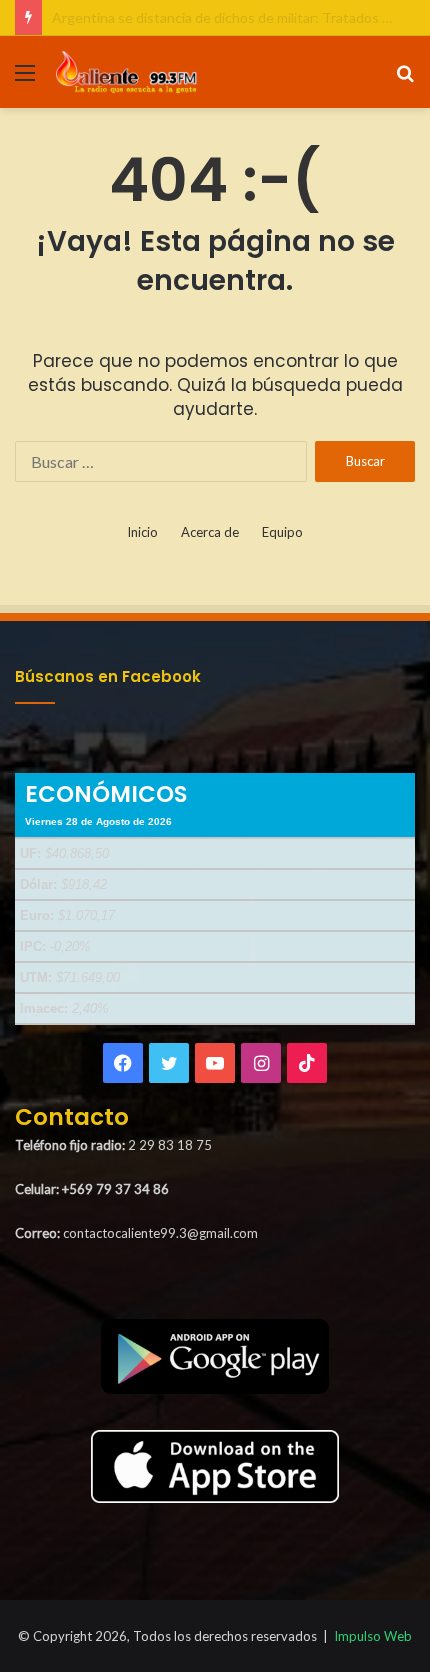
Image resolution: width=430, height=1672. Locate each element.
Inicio (142, 532)
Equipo (282, 532)
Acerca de (210, 532)
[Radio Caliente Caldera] (130, 72)
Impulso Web (373, 1636)
